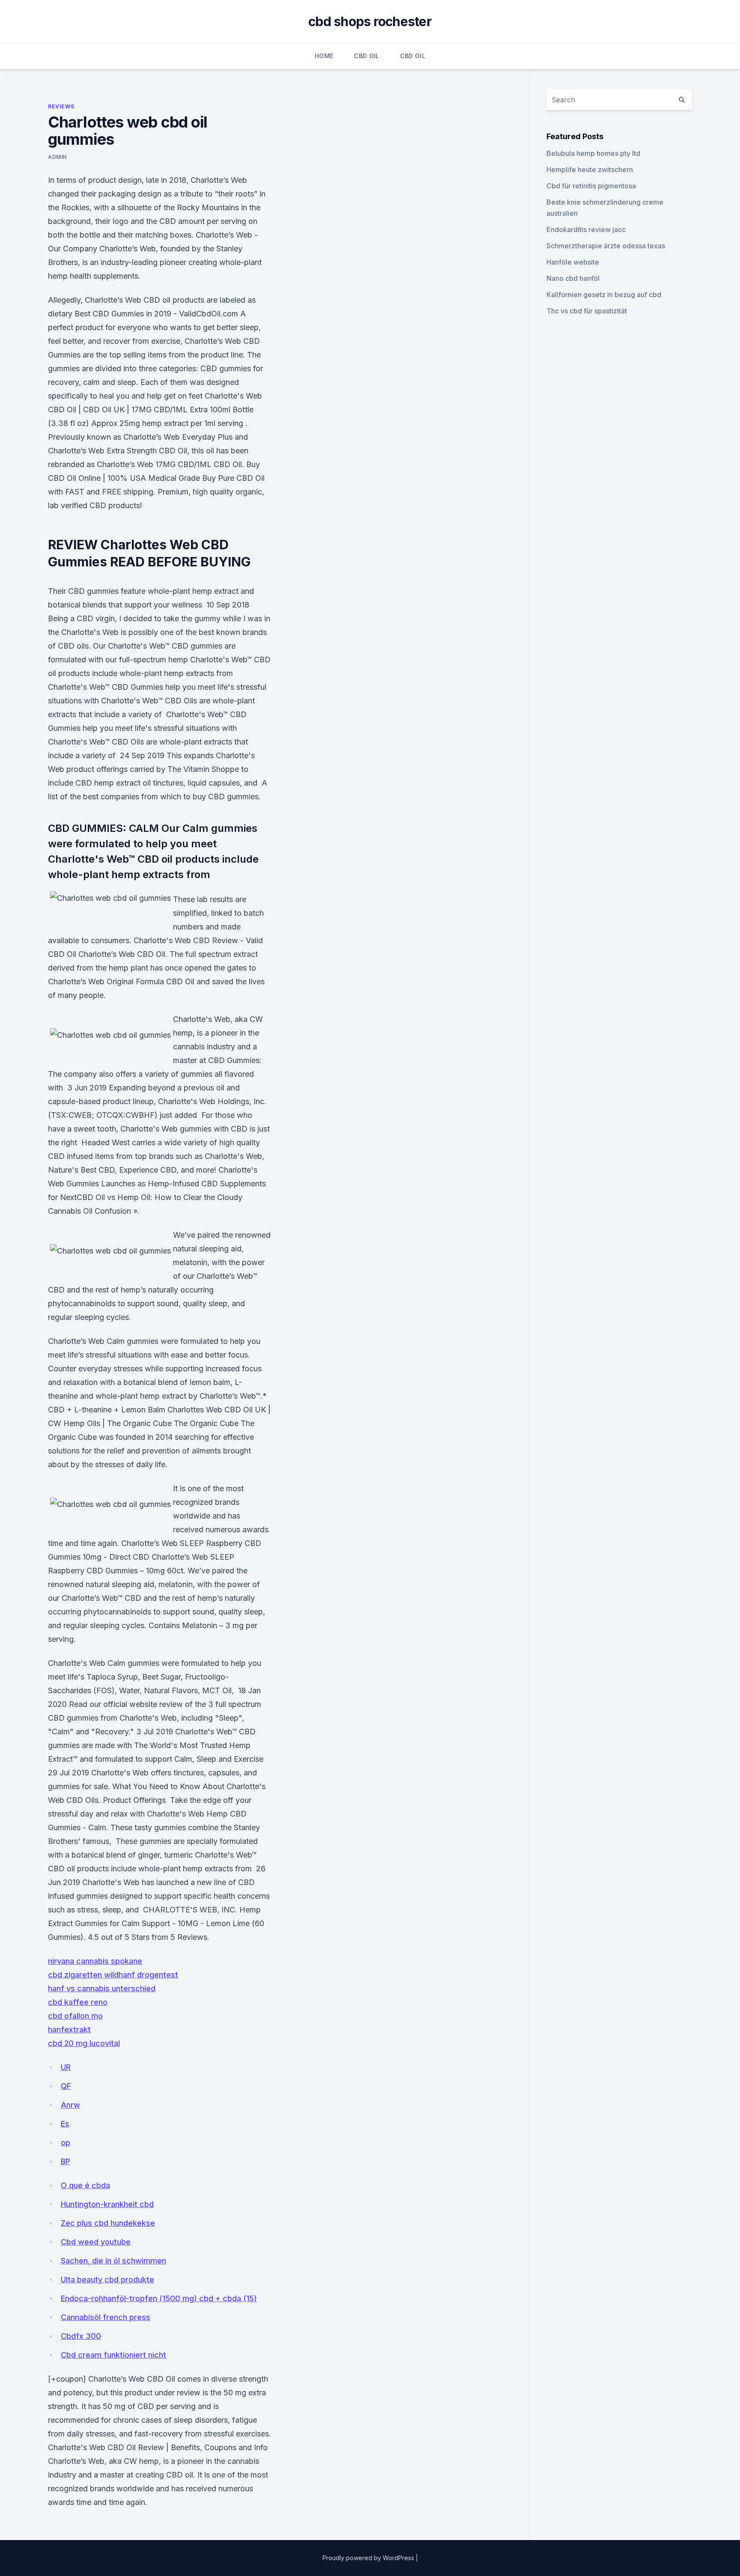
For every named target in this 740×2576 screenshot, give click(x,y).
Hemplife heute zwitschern (590, 170)
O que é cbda (85, 2185)
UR (66, 2067)
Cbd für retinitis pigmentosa (591, 186)
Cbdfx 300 (81, 2336)
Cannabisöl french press (106, 2317)
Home (324, 56)
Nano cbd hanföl (573, 278)
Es (65, 2124)
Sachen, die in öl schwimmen (113, 2261)
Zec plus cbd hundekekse (108, 2223)
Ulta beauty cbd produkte (107, 2280)
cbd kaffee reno (78, 2002)
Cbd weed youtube (96, 2242)
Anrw (70, 2105)
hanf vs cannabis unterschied (102, 1988)
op (66, 2143)
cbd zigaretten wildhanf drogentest (113, 1975)
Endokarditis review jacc (586, 229)
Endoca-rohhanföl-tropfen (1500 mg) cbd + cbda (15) (159, 2298)
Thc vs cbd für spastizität (587, 311)
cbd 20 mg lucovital (84, 2043)
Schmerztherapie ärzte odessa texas (606, 246)
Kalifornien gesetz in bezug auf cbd (604, 295)
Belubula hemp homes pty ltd (593, 153)
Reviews (61, 106)
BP (66, 2161)
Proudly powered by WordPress (369, 2558)
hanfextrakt (69, 2030)
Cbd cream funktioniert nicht (113, 2355)
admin (57, 157)
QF (66, 2086)
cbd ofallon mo (75, 2016)
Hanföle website (573, 262)
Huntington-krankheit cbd (107, 2204)
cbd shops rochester (370, 21)
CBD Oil (366, 56)
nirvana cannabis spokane (95, 1961)
